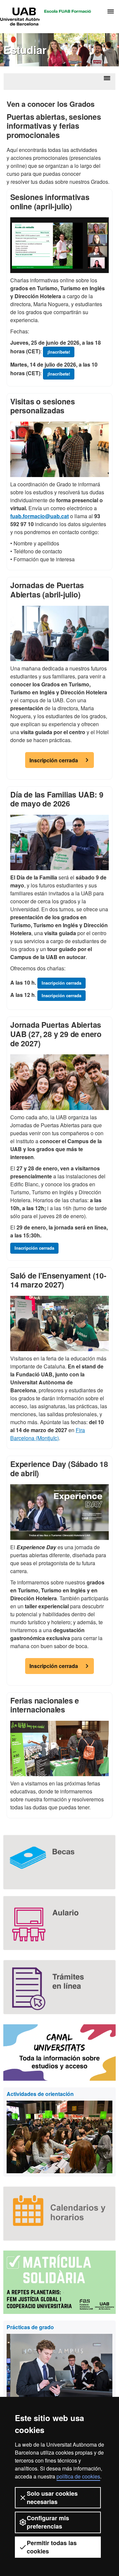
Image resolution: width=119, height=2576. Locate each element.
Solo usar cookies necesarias (52, 2498)
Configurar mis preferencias (48, 2522)
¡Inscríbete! (59, 352)
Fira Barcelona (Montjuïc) (48, 1434)
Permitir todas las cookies (52, 2547)
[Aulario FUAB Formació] (59, 1923)
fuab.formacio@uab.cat (40, 516)
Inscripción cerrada (54, 760)
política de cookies (78, 2476)
